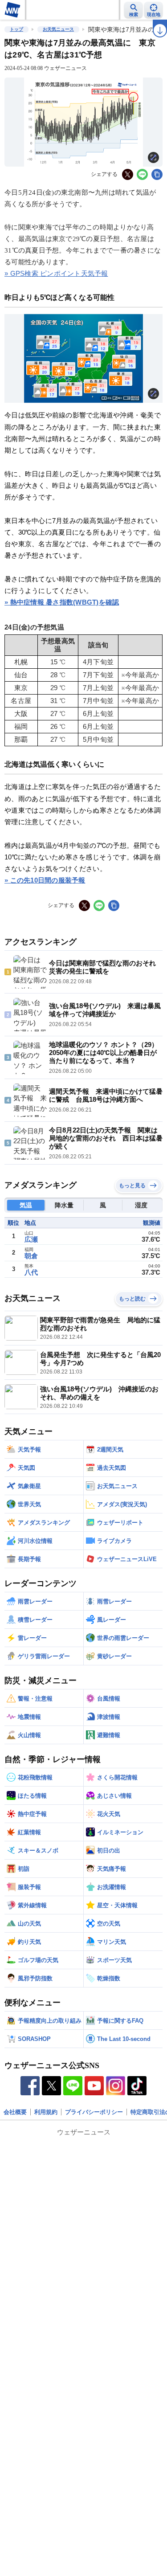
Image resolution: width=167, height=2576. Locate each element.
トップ (16, 29)
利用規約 (46, 2112)
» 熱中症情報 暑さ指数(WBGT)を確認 (62, 602)
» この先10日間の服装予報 (45, 880)
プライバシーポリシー (94, 2112)
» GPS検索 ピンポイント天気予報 (56, 273)
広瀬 (31, 1239)
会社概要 (15, 2112)
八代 (31, 1272)
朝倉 (31, 1256)
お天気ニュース (58, 29)
